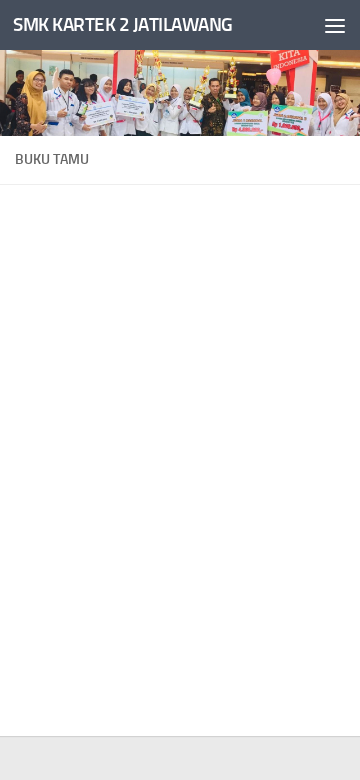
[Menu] (335, 25)
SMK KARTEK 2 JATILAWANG (123, 24)
